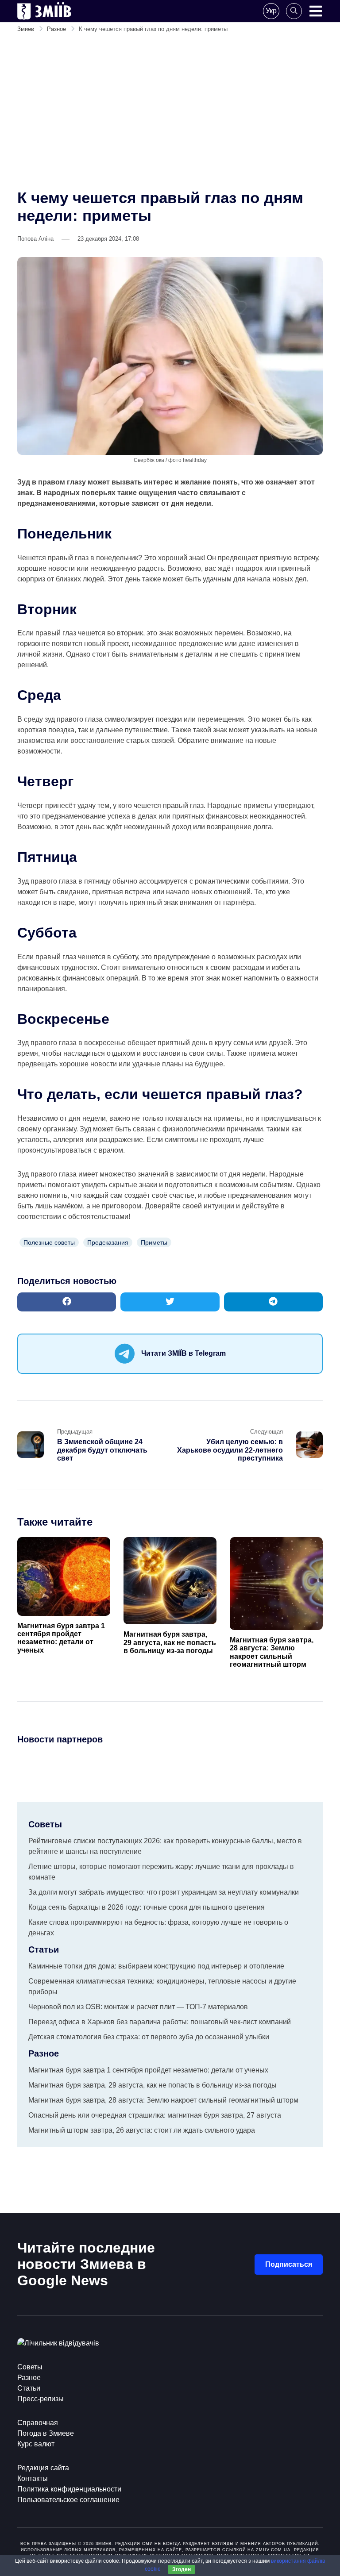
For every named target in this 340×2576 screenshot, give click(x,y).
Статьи (29, 2388)
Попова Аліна (35, 239)
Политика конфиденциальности (69, 2489)
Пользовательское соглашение (68, 2500)
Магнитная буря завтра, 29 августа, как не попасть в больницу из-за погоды (170, 1642)
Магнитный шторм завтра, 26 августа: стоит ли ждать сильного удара (142, 2130)
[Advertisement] (170, 114)
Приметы (154, 1242)
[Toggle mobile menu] (316, 11)
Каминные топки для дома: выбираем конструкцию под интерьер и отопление (156, 1966)
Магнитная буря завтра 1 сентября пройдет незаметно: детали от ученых (61, 1638)
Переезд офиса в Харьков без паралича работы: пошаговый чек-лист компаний (160, 2022)
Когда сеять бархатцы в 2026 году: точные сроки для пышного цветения (147, 1907)
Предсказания (108, 1242)
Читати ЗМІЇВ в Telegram (184, 1353)
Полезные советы (49, 1242)
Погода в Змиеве (46, 2433)
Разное (29, 2378)
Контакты (33, 2478)
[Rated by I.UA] (58, 2343)
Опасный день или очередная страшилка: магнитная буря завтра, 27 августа (155, 2115)
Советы (30, 2367)
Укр (271, 11)
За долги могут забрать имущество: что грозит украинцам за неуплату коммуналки (164, 1892)
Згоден (182, 2569)
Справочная (38, 2423)
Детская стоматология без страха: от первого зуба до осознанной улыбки (149, 2037)
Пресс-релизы (41, 2399)
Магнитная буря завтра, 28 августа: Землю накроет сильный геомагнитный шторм (272, 1652)
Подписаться (289, 2264)
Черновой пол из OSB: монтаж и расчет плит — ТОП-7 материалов (138, 2007)
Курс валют (36, 2444)
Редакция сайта (43, 2468)
